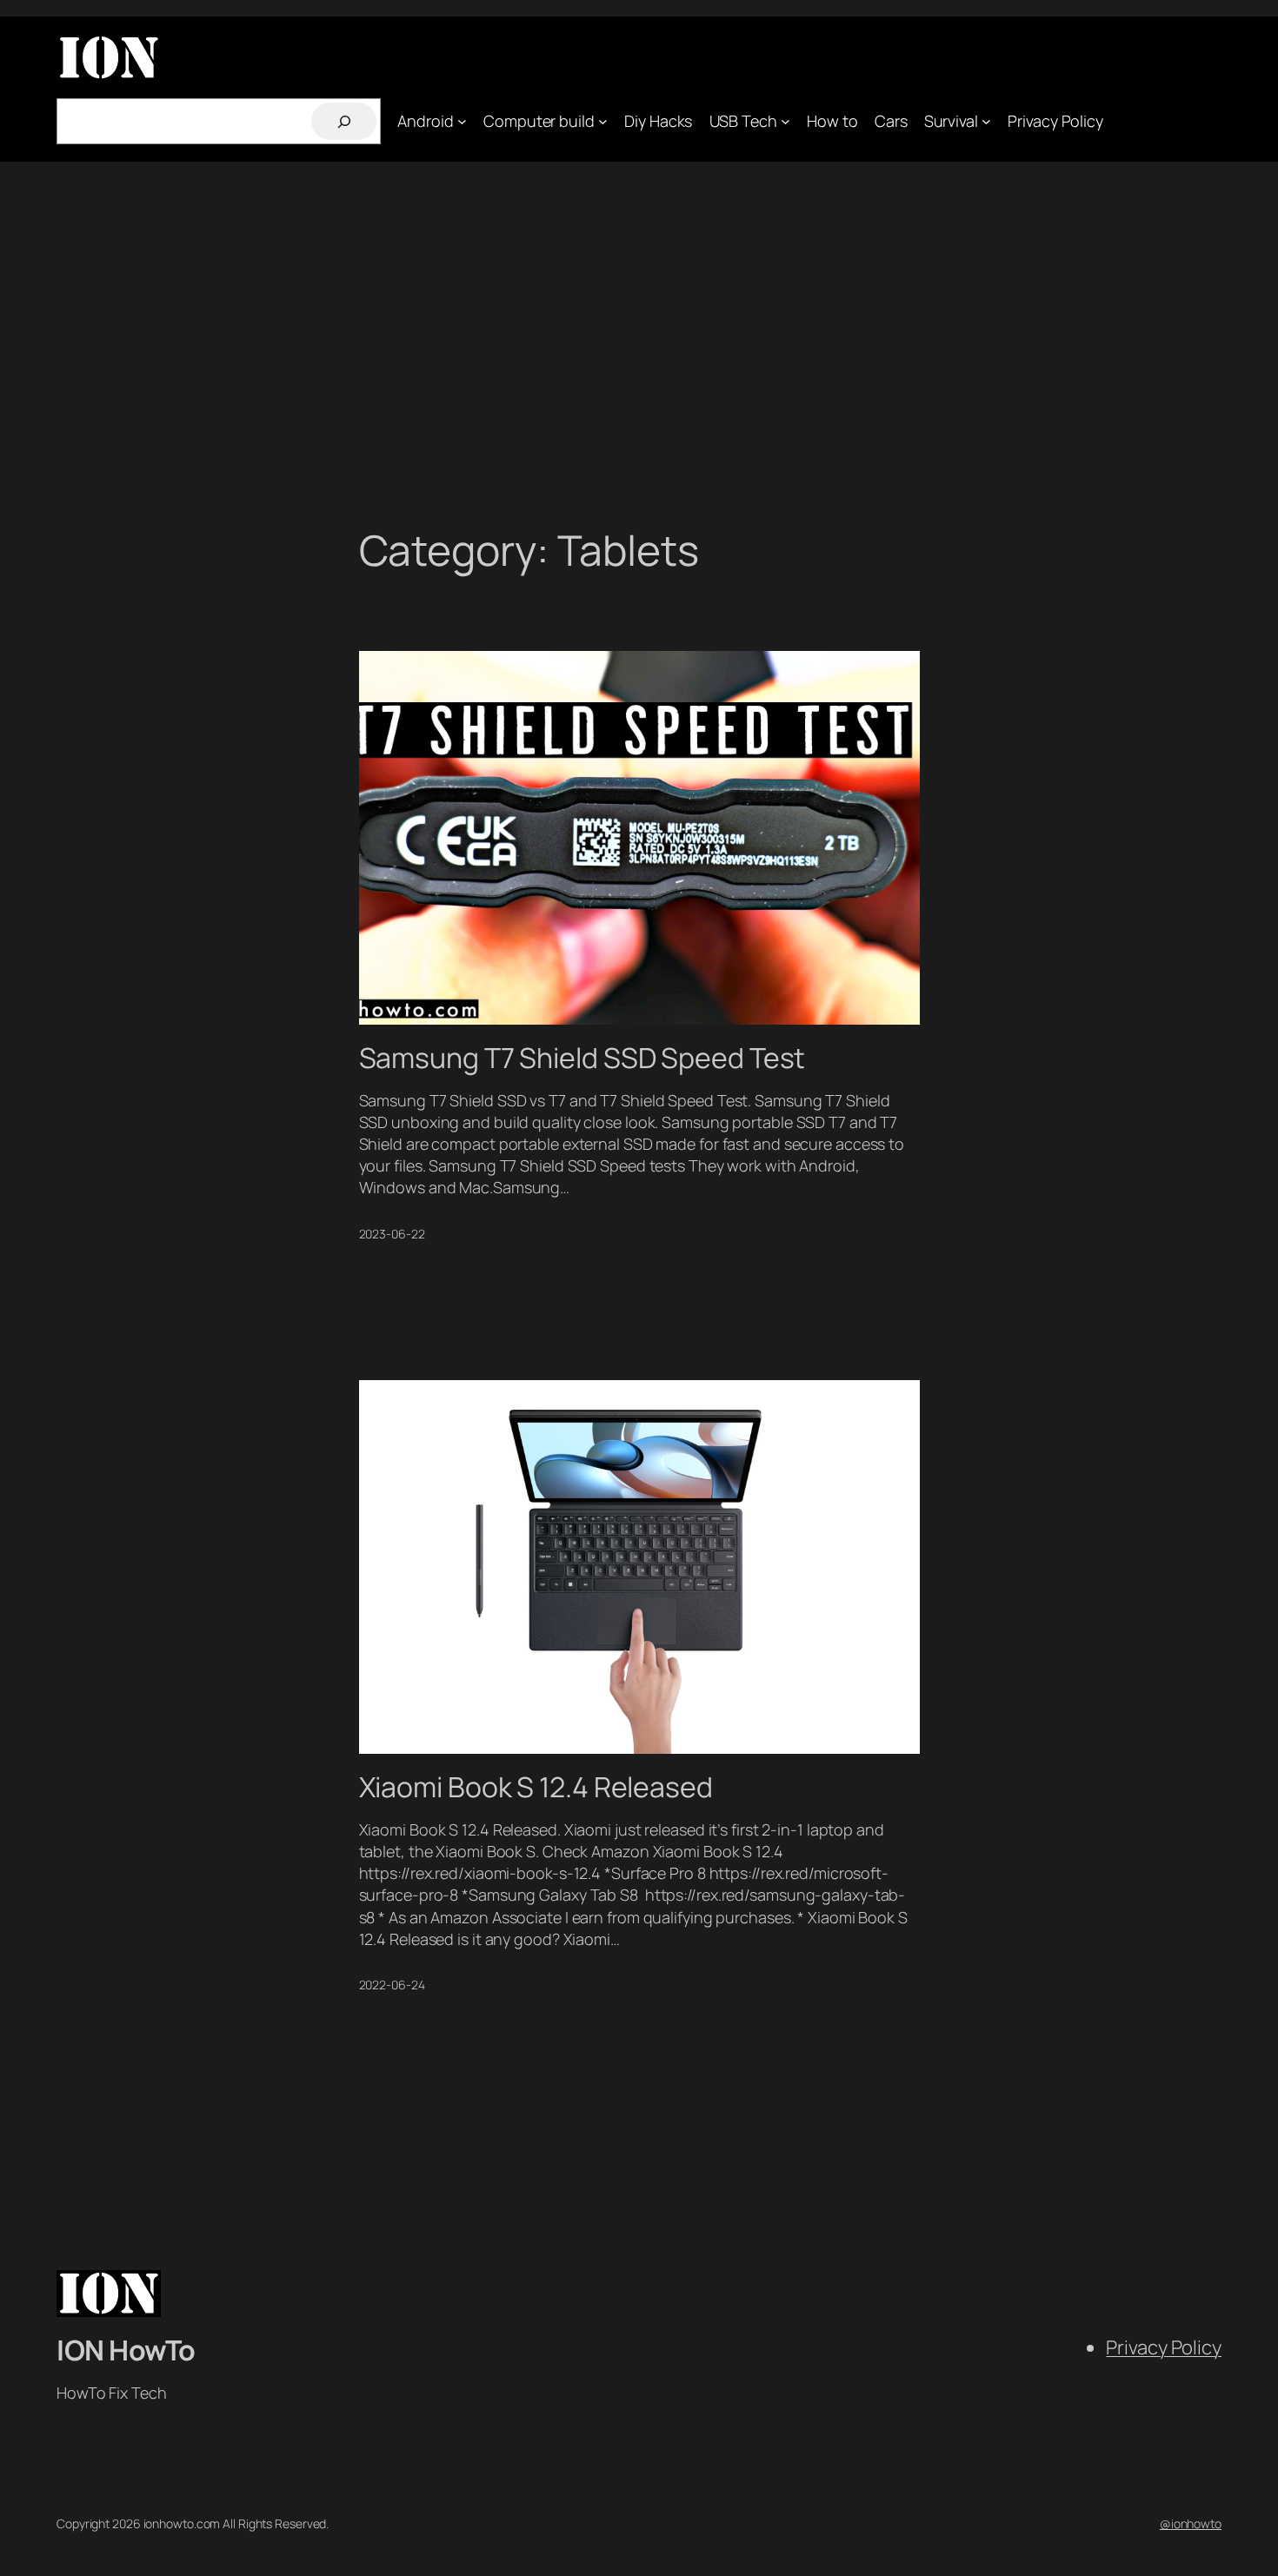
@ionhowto (1191, 2523)
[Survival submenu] (986, 121)
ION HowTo (126, 2350)
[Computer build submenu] (603, 121)
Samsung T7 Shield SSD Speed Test (582, 1058)
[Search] (344, 121)
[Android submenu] (462, 121)
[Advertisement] (639, 344)
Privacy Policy (1164, 2347)
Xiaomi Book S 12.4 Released (536, 1787)
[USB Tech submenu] (785, 121)
